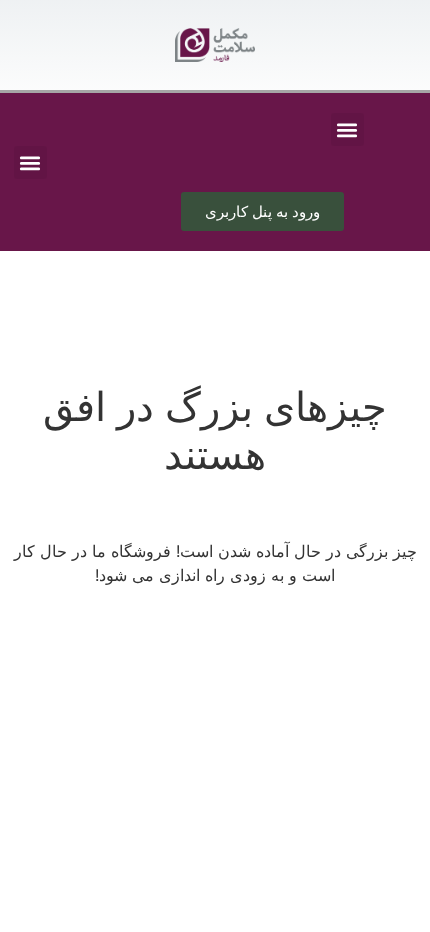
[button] (347, 129)
